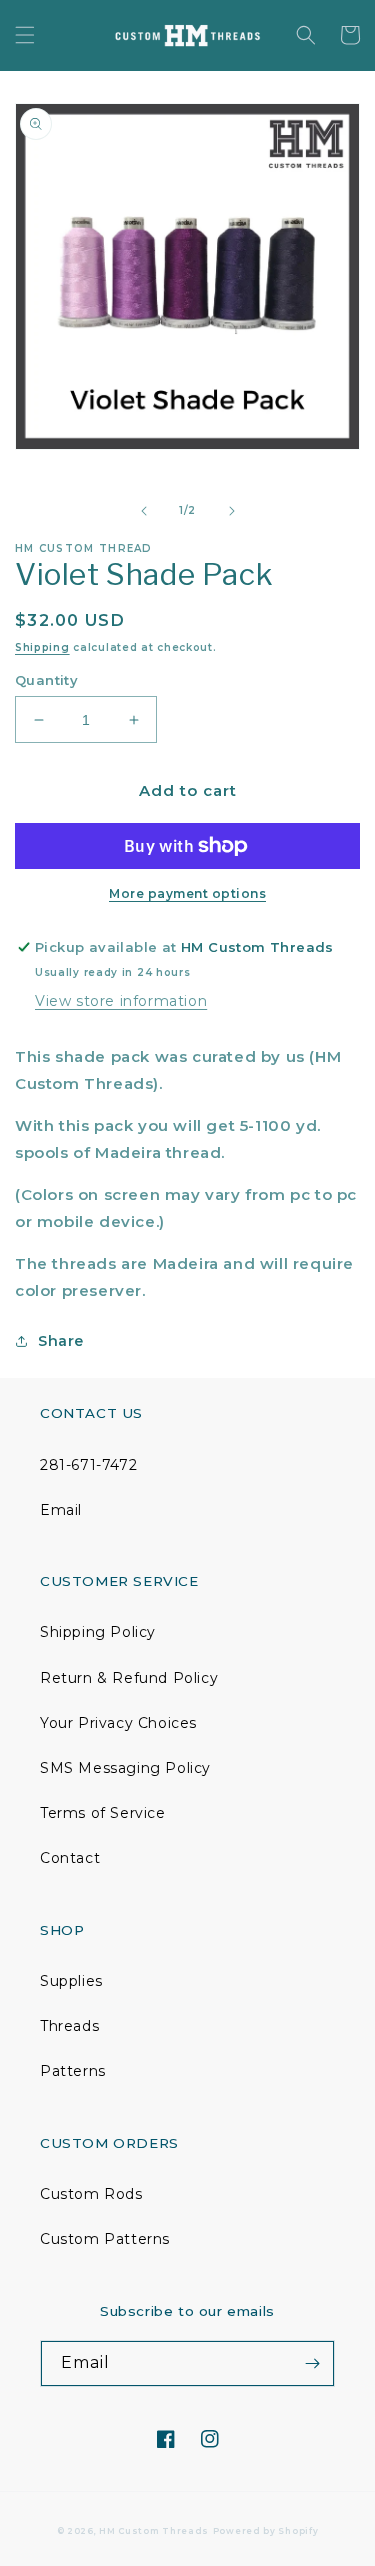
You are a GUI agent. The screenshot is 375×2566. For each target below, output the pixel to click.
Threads (69, 2026)
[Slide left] (144, 511)
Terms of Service (103, 1813)
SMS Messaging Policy (125, 1768)
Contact (70, 1858)
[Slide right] (232, 511)
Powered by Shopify (266, 2531)
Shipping (42, 647)
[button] (25, 35)
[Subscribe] (312, 2363)
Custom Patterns (105, 2239)
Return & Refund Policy (129, 1678)
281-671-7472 (88, 1465)
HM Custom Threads (154, 2531)
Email (61, 1510)
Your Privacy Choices (118, 1723)
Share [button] (61, 1341)
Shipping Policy (98, 1632)
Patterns (73, 2071)
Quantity (46, 680)
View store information (121, 1001)
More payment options (187, 893)
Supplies (71, 1981)
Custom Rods (91, 2194)
